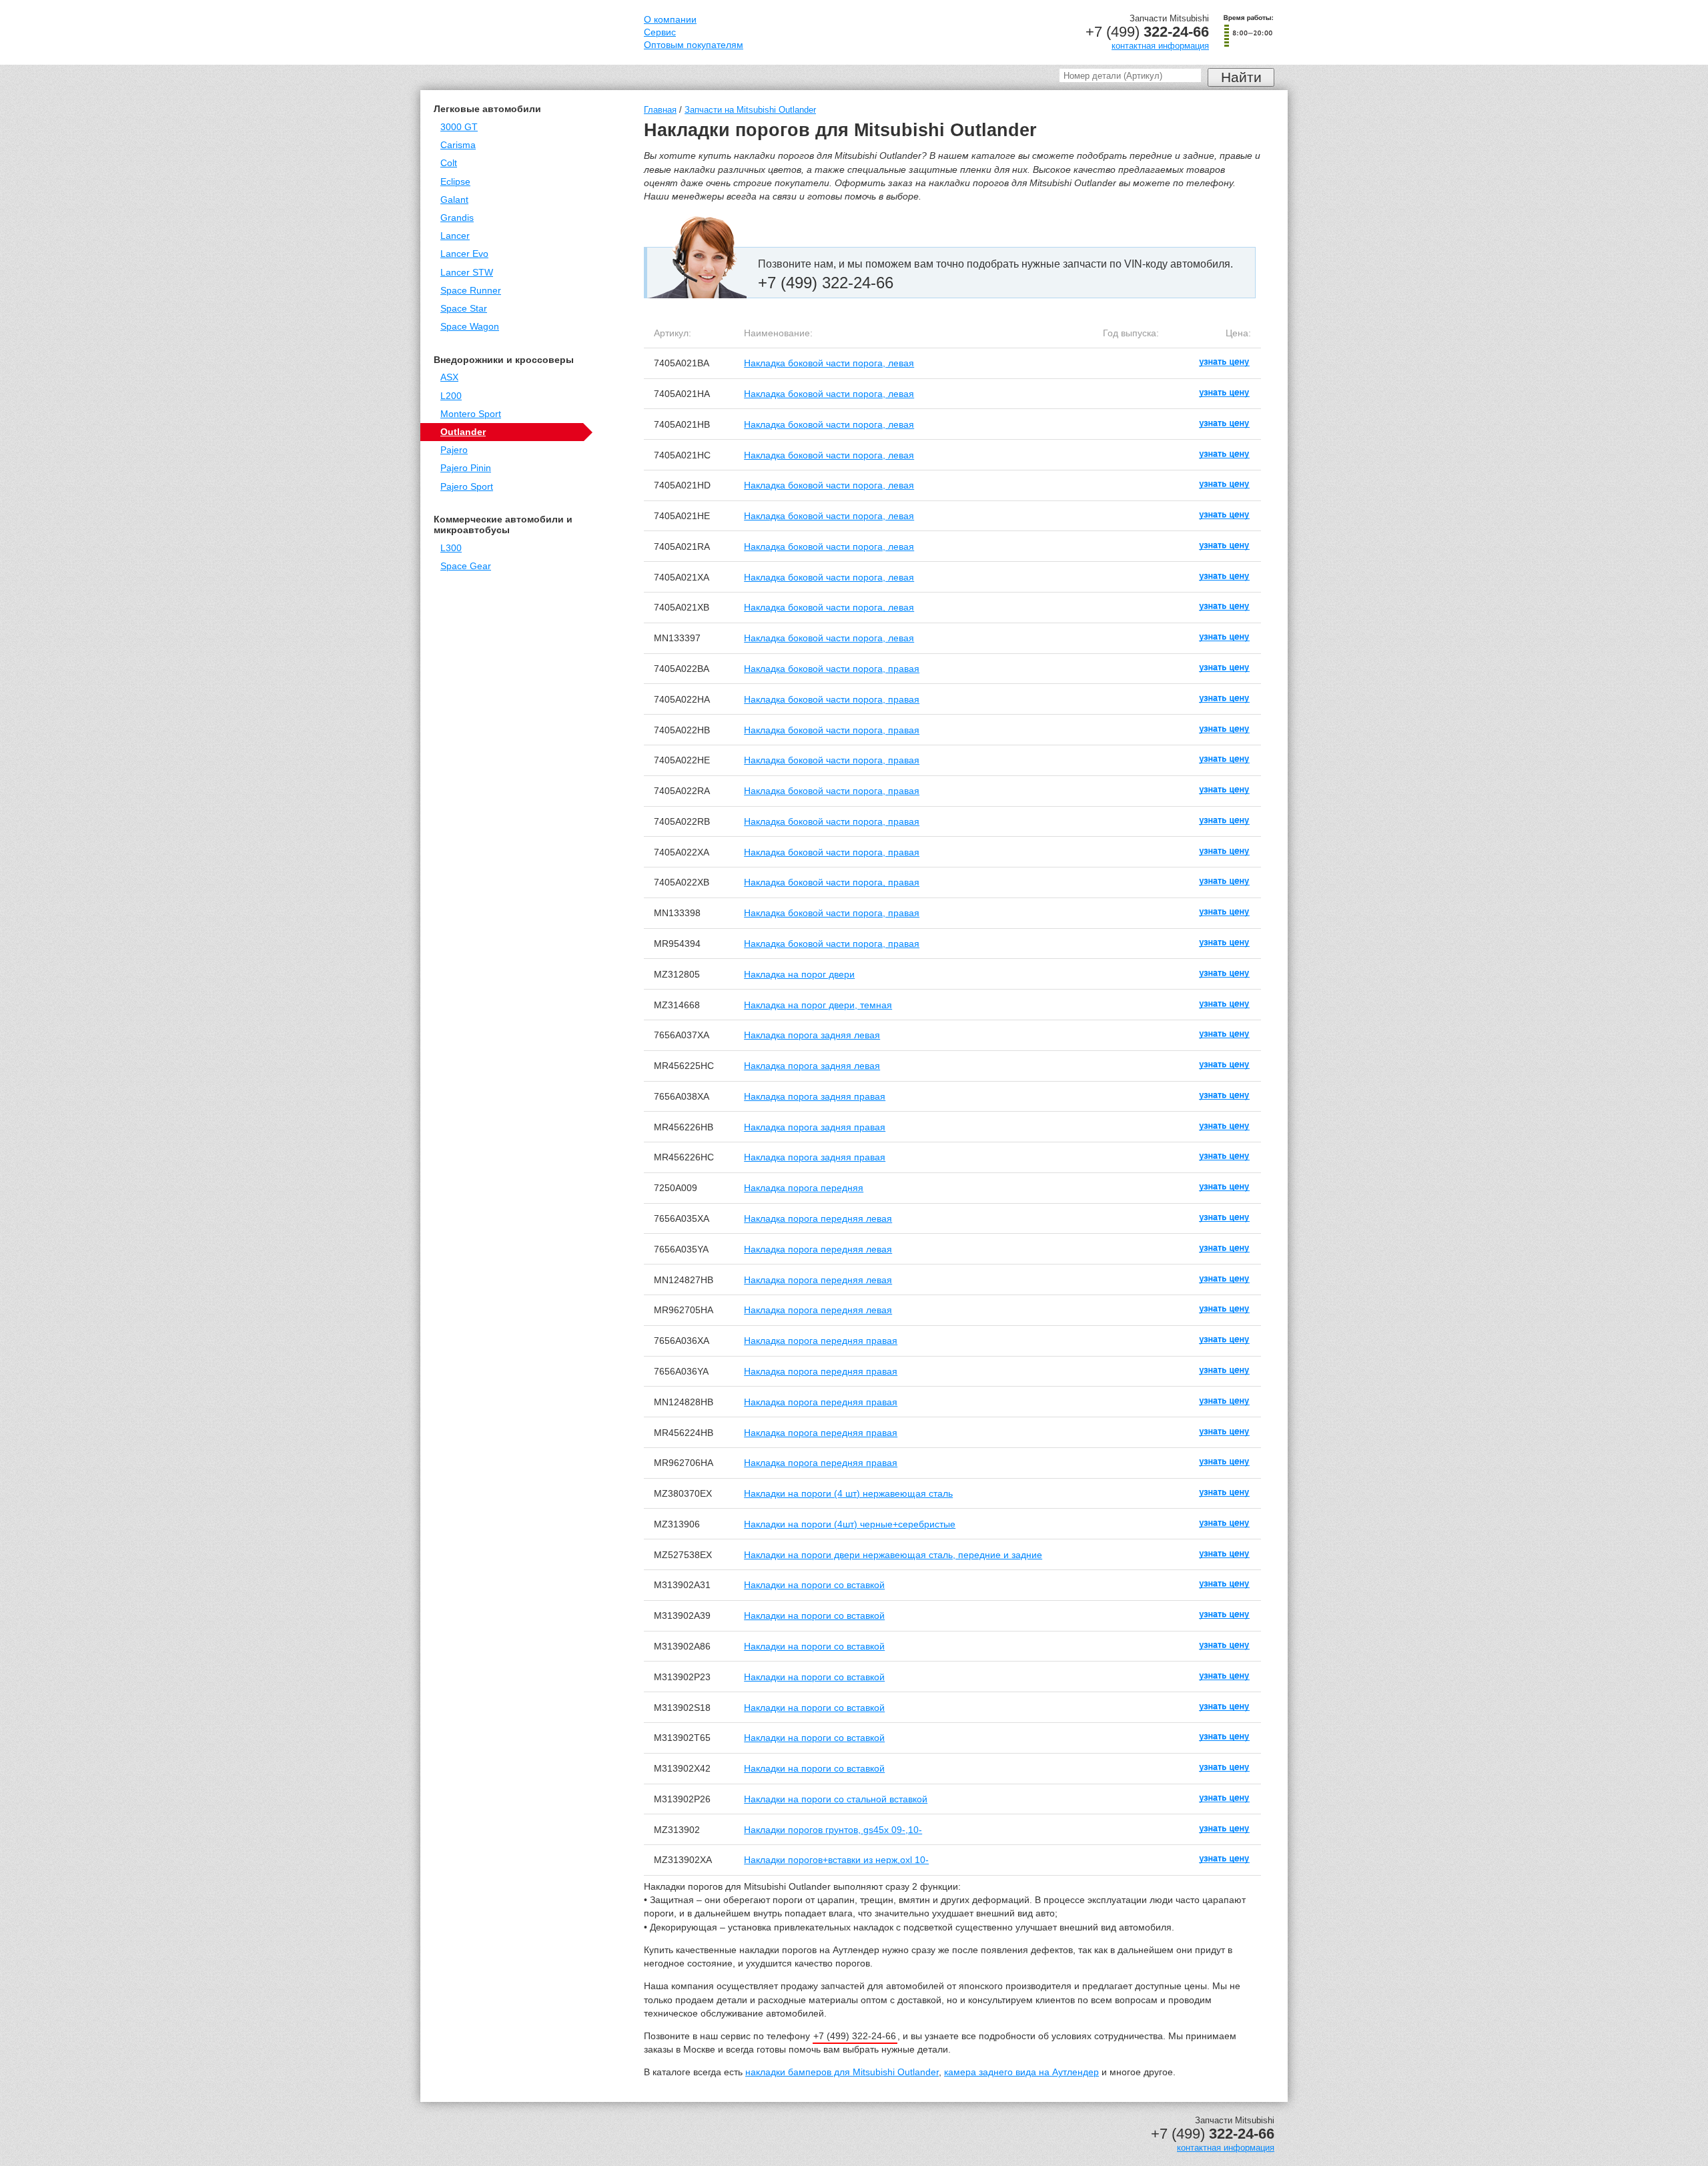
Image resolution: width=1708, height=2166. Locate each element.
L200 (451, 396)
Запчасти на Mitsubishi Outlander (750, 110)
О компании (670, 20)
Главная (660, 110)
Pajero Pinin (466, 468)
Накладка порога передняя (804, 1188)
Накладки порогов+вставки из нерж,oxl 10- (836, 1860)
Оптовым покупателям (694, 45)
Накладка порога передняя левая (818, 1218)
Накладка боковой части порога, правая (832, 669)
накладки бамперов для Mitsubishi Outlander (842, 2072)
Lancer (455, 236)
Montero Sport (471, 414)
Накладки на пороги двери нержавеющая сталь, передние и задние (893, 1555)
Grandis (457, 218)
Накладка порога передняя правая (821, 1341)
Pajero (454, 450)
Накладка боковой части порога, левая (829, 363)
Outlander (463, 432)
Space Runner (471, 291)
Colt (449, 163)
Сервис (660, 32)
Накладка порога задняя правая (815, 1096)
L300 (451, 548)
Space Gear (466, 566)
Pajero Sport (467, 487)
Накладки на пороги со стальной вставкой (836, 1799)
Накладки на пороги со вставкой (814, 1585)
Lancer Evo (464, 254)
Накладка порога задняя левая (812, 1035)
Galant (454, 200)
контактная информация (1160, 46)
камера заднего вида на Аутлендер (1021, 2072)
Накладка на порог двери (799, 974)
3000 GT (459, 127)
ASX (449, 377)
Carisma (458, 145)
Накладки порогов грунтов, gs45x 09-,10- (833, 1830)
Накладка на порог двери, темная (818, 1005)
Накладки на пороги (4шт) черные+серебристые (850, 1524)
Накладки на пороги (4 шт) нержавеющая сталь (848, 1493)
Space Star (464, 309)
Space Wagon (470, 327)
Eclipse (455, 182)
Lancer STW (467, 273)
